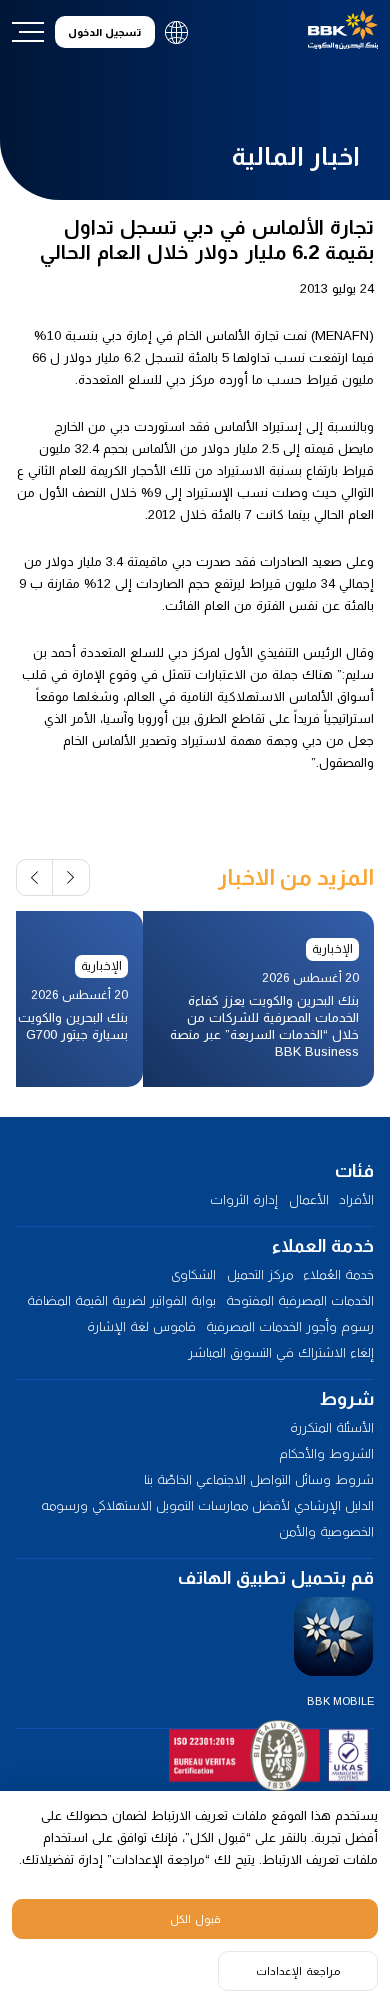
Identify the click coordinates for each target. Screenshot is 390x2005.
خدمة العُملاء (338, 1274)
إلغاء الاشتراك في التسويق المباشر (281, 1352)
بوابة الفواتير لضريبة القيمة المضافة (121, 1300)
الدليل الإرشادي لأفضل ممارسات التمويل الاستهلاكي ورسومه (207, 1505)
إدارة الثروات (244, 1199)
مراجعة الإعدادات (298, 1971)
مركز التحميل (260, 1274)
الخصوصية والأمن (326, 1531)
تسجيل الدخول (104, 32)
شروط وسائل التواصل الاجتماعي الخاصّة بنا (259, 1479)
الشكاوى (193, 1274)
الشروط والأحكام (326, 1453)
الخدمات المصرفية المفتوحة (300, 1300)
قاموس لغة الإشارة (141, 1326)
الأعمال (309, 1199)
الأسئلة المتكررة (332, 1427)
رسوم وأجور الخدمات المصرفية (290, 1326)
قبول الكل (195, 1919)
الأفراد (356, 1199)
